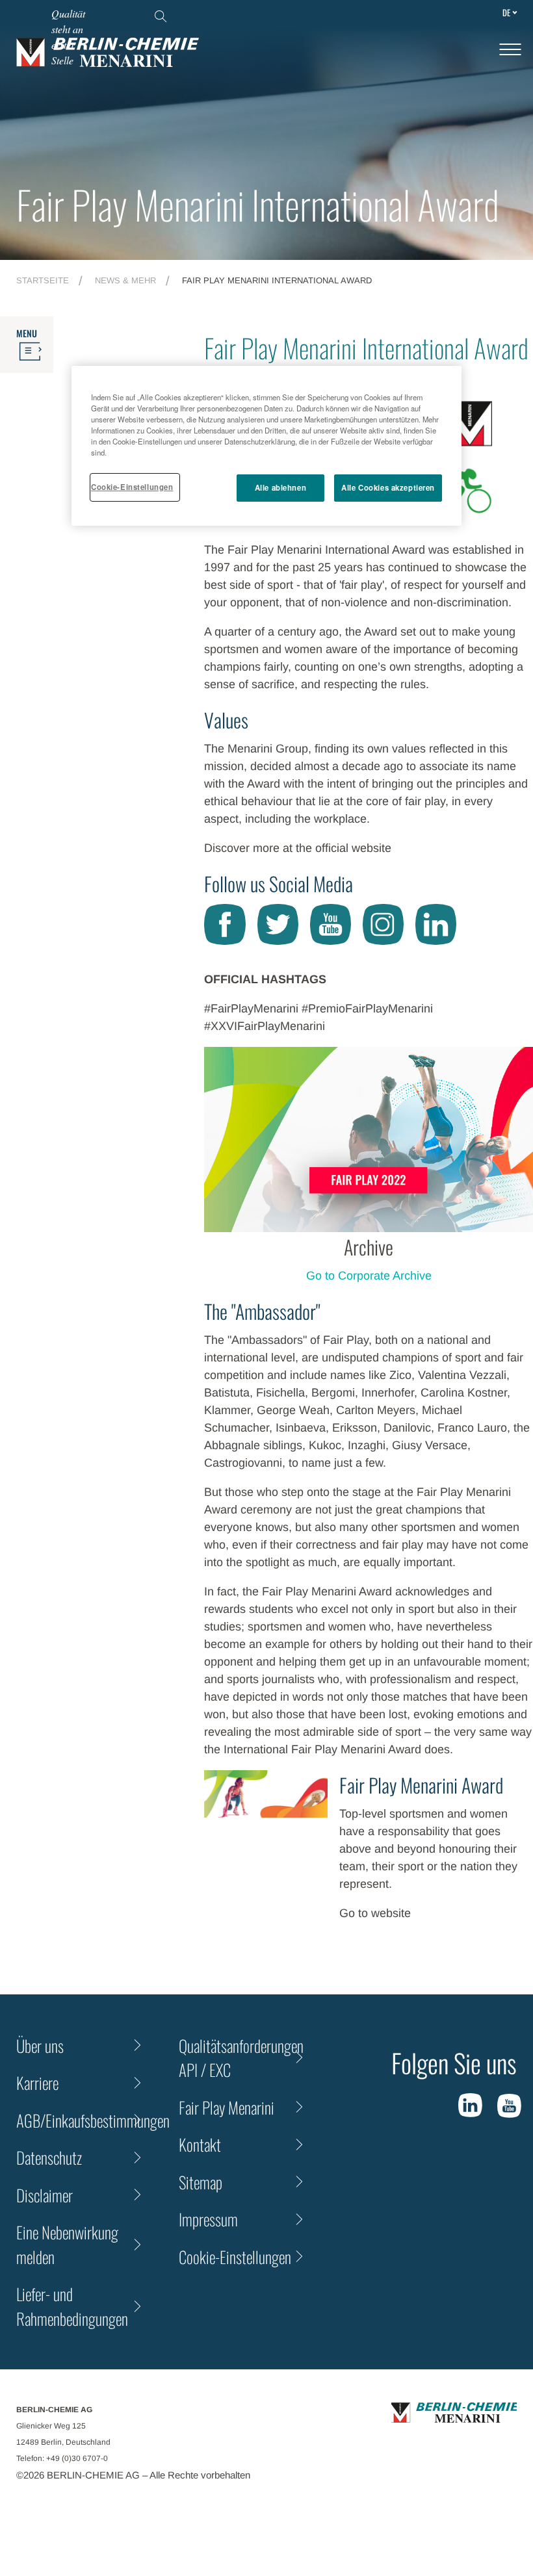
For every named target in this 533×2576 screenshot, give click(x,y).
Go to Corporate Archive (369, 1276)
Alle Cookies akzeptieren (388, 487)
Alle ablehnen (280, 487)
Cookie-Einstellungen (132, 487)
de (506, 12)
